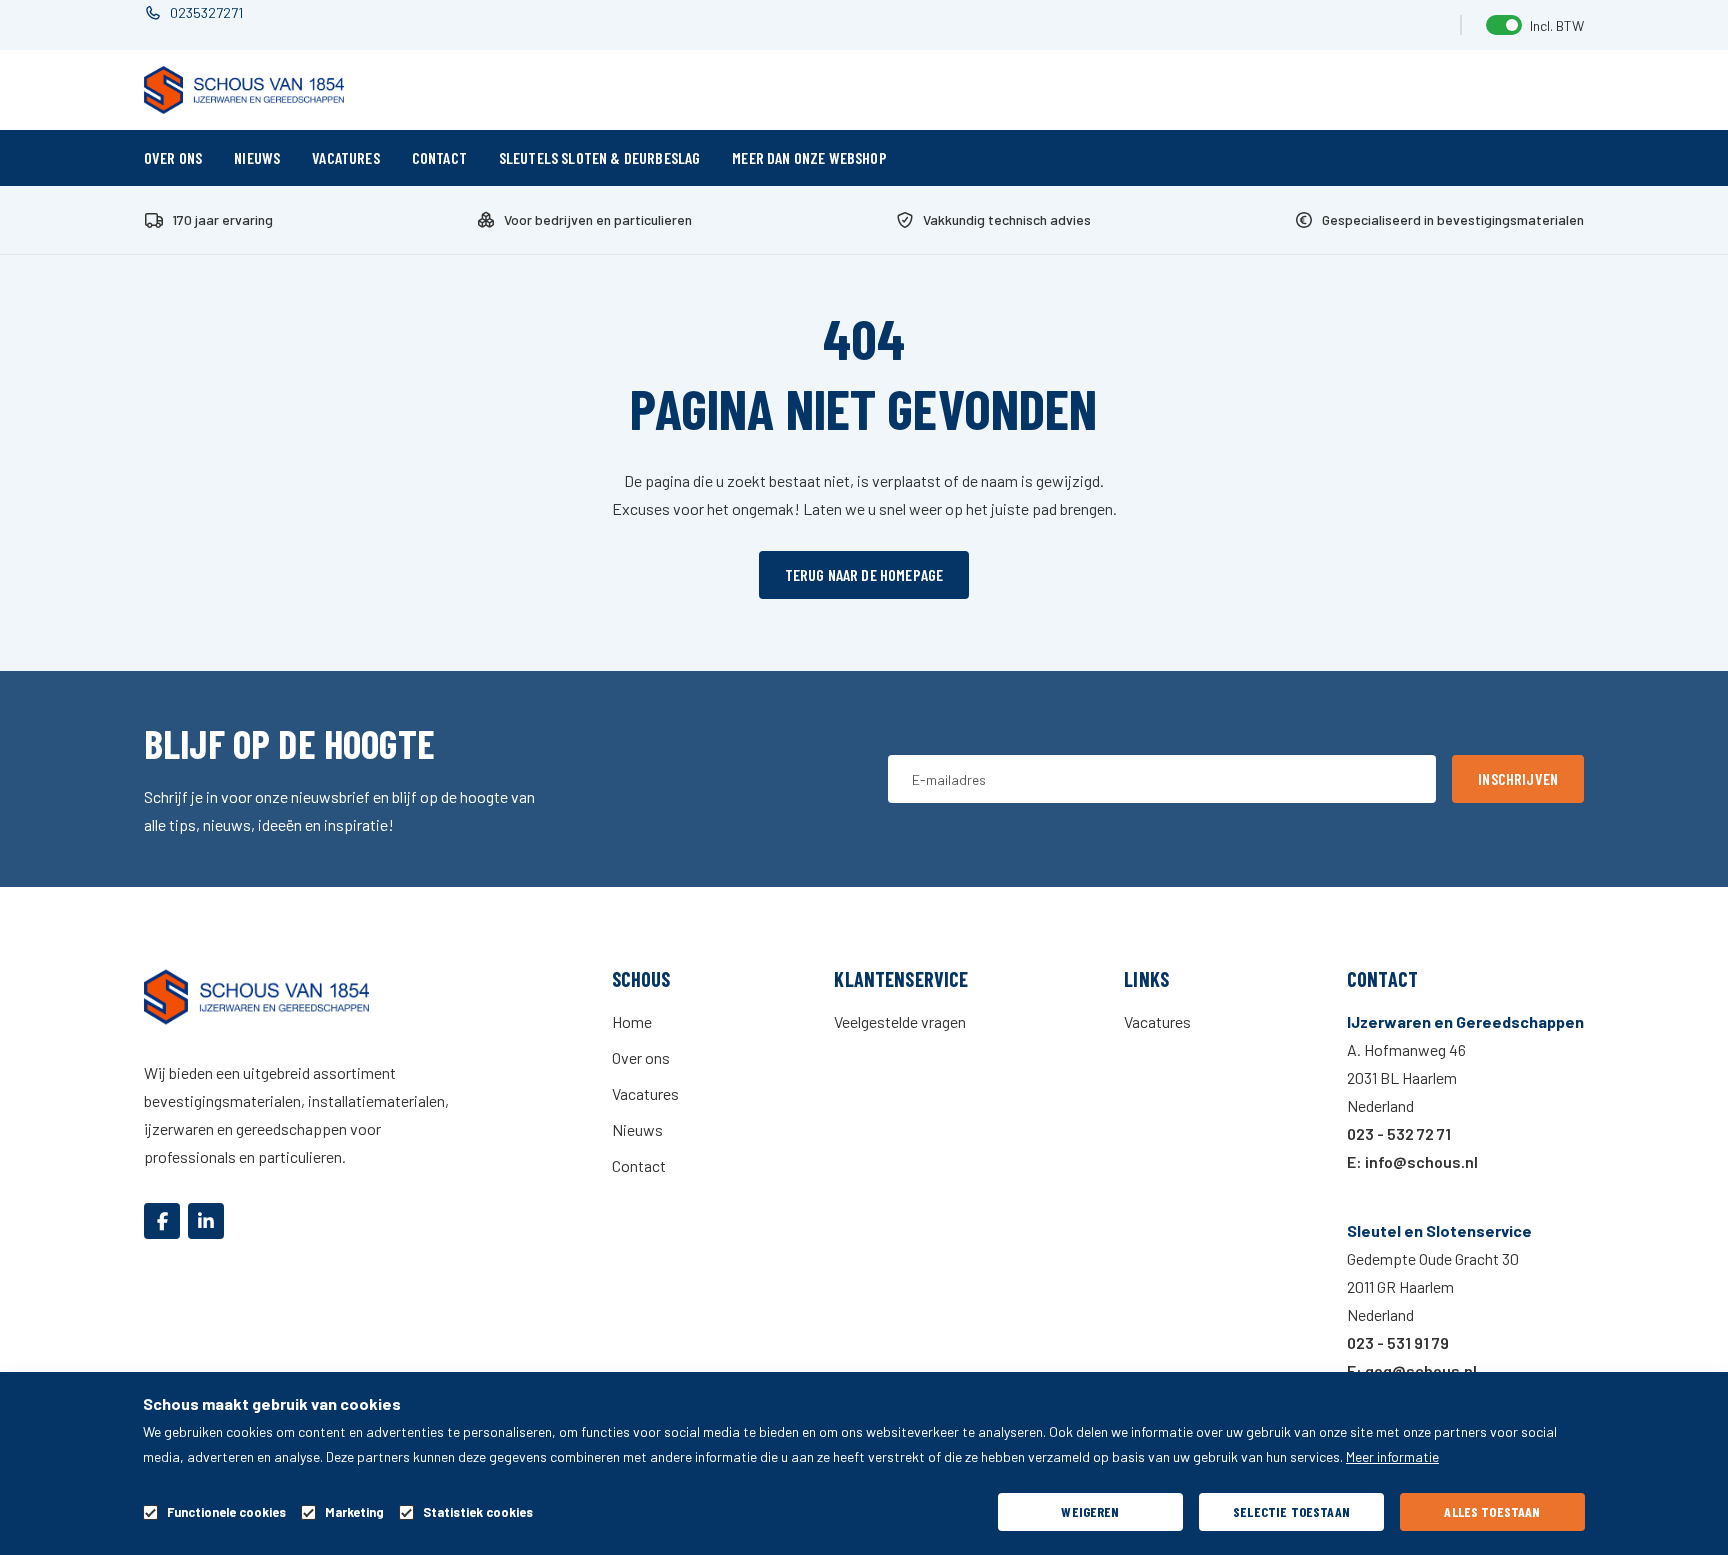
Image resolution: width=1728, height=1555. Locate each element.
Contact (439, 157)
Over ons (173, 157)
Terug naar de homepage (864, 574)
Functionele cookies (226, 1512)
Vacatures (345, 157)
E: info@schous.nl (1412, 1161)
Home (632, 1021)
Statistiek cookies (478, 1512)
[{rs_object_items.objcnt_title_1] (162, 1221)
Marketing (354, 1512)
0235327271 (206, 12)
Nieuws (257, 157)
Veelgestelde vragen (900, 1021)
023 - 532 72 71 (1399, 1133)
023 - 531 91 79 (1398, 1342)
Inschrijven (1518, 778)
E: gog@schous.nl (1412, 1370)
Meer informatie (1392, 1456)
